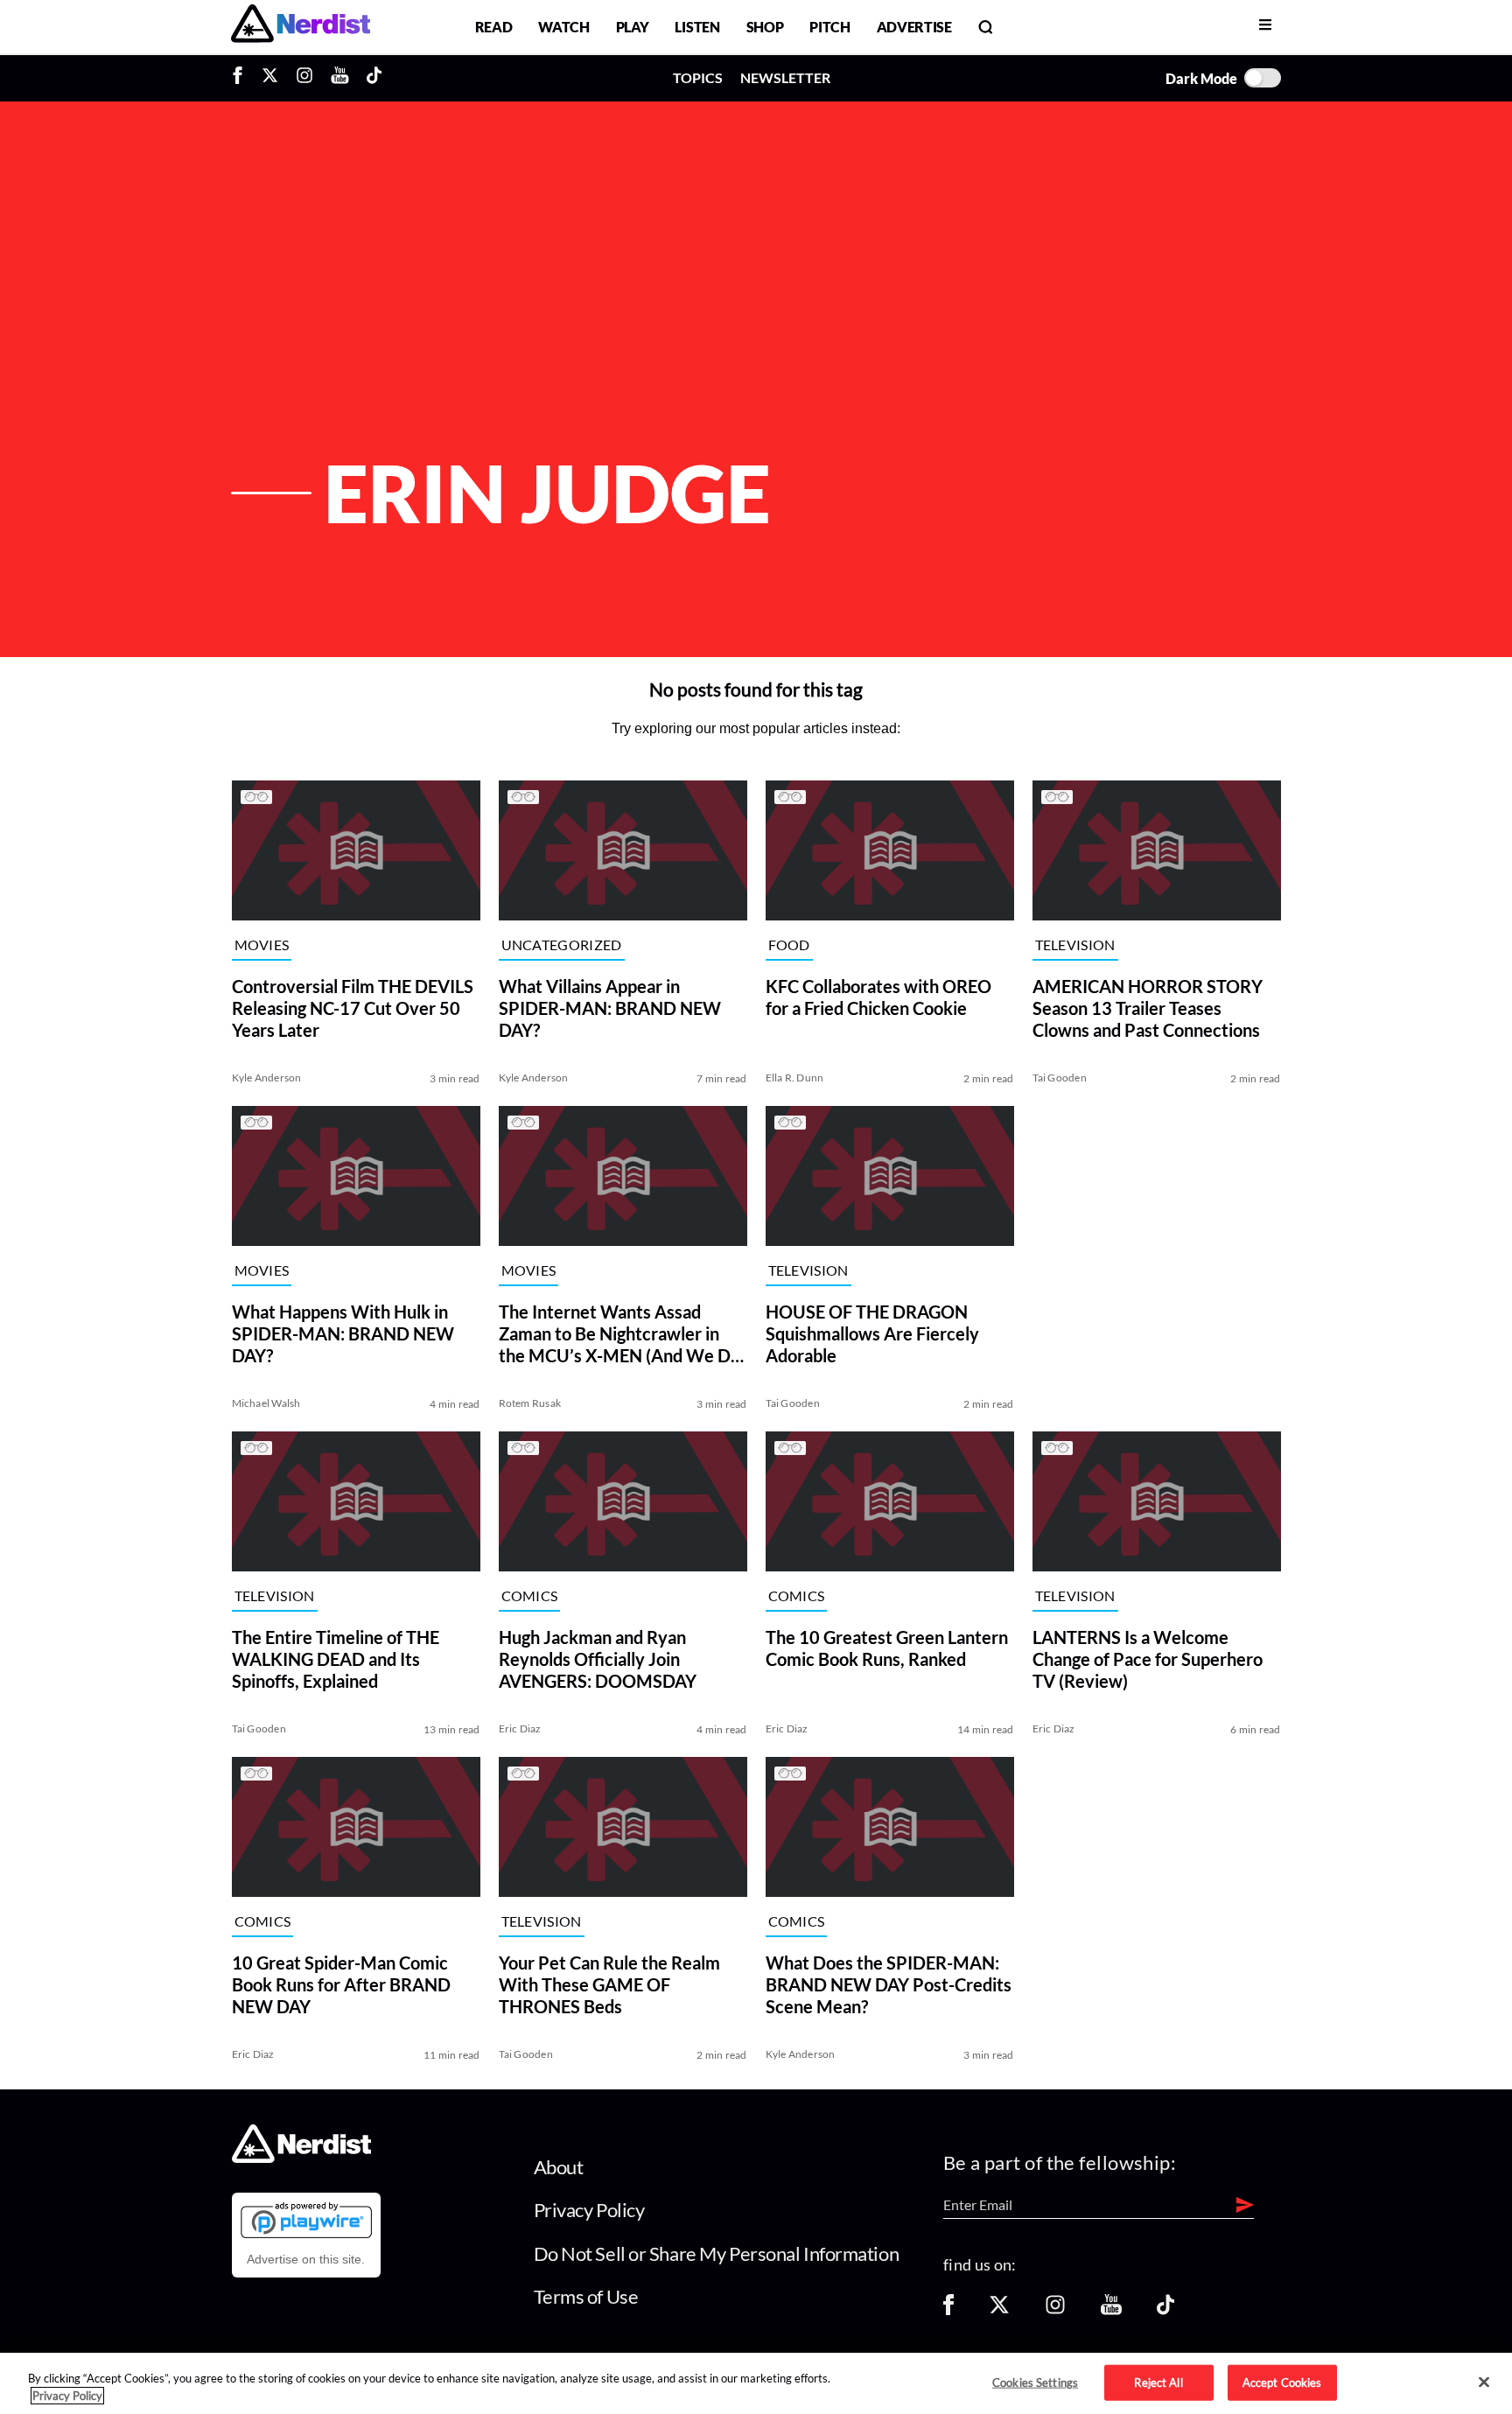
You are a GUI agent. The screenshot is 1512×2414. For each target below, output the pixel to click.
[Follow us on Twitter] (999, 2310)
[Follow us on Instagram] (1055, 2310)
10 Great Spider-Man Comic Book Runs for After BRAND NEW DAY (341, 1984)
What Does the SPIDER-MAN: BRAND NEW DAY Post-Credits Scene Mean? (889, 1984)
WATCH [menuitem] (563, 27)
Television (1075, 945)
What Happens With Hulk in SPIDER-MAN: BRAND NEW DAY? (343, 1333)
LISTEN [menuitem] (697, 27)
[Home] (301, 2157)
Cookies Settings (1035, 2382)
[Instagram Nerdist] (304, 78)
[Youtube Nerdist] (340, 78)
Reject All (1158, 2382)
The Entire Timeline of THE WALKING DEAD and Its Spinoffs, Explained (336, 1659)
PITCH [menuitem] (829, 27)
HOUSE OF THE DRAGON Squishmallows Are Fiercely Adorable (872, 1333)
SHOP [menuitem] (765, 27)
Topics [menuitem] (698, 77)
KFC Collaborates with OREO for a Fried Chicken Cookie (878, 997)
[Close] (1484, 2383)
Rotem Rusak (530, 1403)
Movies (262, 945)
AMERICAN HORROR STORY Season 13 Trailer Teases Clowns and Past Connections (1148, 1008)
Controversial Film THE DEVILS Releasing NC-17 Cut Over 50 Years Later (353, 1008)
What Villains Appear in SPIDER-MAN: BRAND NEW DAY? (610, 1008)
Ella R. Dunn (795, 1078)
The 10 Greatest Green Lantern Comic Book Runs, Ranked (887, 1648)
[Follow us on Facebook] (948, 2310)
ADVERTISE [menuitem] (914, 27)
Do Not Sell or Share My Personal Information (717, 2253)
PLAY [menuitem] (633, 27)
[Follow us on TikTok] (1165, 2310)
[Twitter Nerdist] (270, 78)
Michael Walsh (266, 1403)
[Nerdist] (301, 27)
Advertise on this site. (306, 2259)
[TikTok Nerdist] (374, 78)
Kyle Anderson (267, 1078)
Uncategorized (562, 945)
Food (789, 945)
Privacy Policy (589, 2210)
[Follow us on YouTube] (1111, 2310)
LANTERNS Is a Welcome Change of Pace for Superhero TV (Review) (1148, 1659)
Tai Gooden (1060, 1078)
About (559, 2167)
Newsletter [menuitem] (785, 77)
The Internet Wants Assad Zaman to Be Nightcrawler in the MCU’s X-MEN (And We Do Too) (619, 1334)
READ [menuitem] (494, 27)
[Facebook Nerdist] (242, 78)
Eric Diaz (520, 1728)
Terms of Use (586, 2296)
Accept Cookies (1282, 2382)
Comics (530, 1595)
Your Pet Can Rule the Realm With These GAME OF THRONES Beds (609, 1984)
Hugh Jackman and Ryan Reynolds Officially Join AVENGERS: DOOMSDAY (598, 1659)
